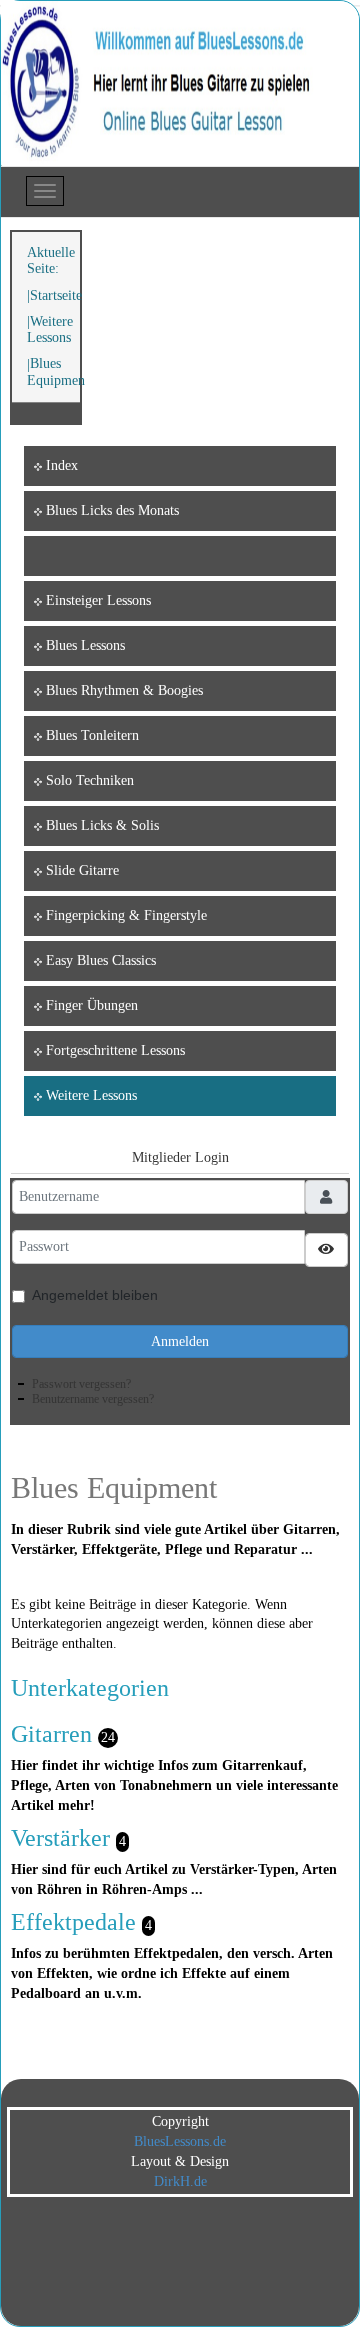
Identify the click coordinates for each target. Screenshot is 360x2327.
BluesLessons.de (180, 2141)
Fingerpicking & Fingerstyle (126, 915)
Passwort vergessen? (81, 1384)
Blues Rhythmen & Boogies (124, 690)
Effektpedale (73, 1922)
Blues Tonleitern (92, 735)
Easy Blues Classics (101, 960)
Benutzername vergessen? (93, 1399)
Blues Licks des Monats (112, 510)
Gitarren (51, 1734)
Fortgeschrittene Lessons (115, 1050)
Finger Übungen (92, 1005)
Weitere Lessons (50, 329)
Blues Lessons (85, 645)
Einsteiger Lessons (98, 600)
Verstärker (60, 1838)
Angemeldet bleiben (95, 1295)
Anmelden (180, 1341)
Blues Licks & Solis (102, 825)
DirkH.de (180, 2181)
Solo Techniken (90, 780)
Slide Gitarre (82, 870)
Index (62, 465)
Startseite (56, 295)
